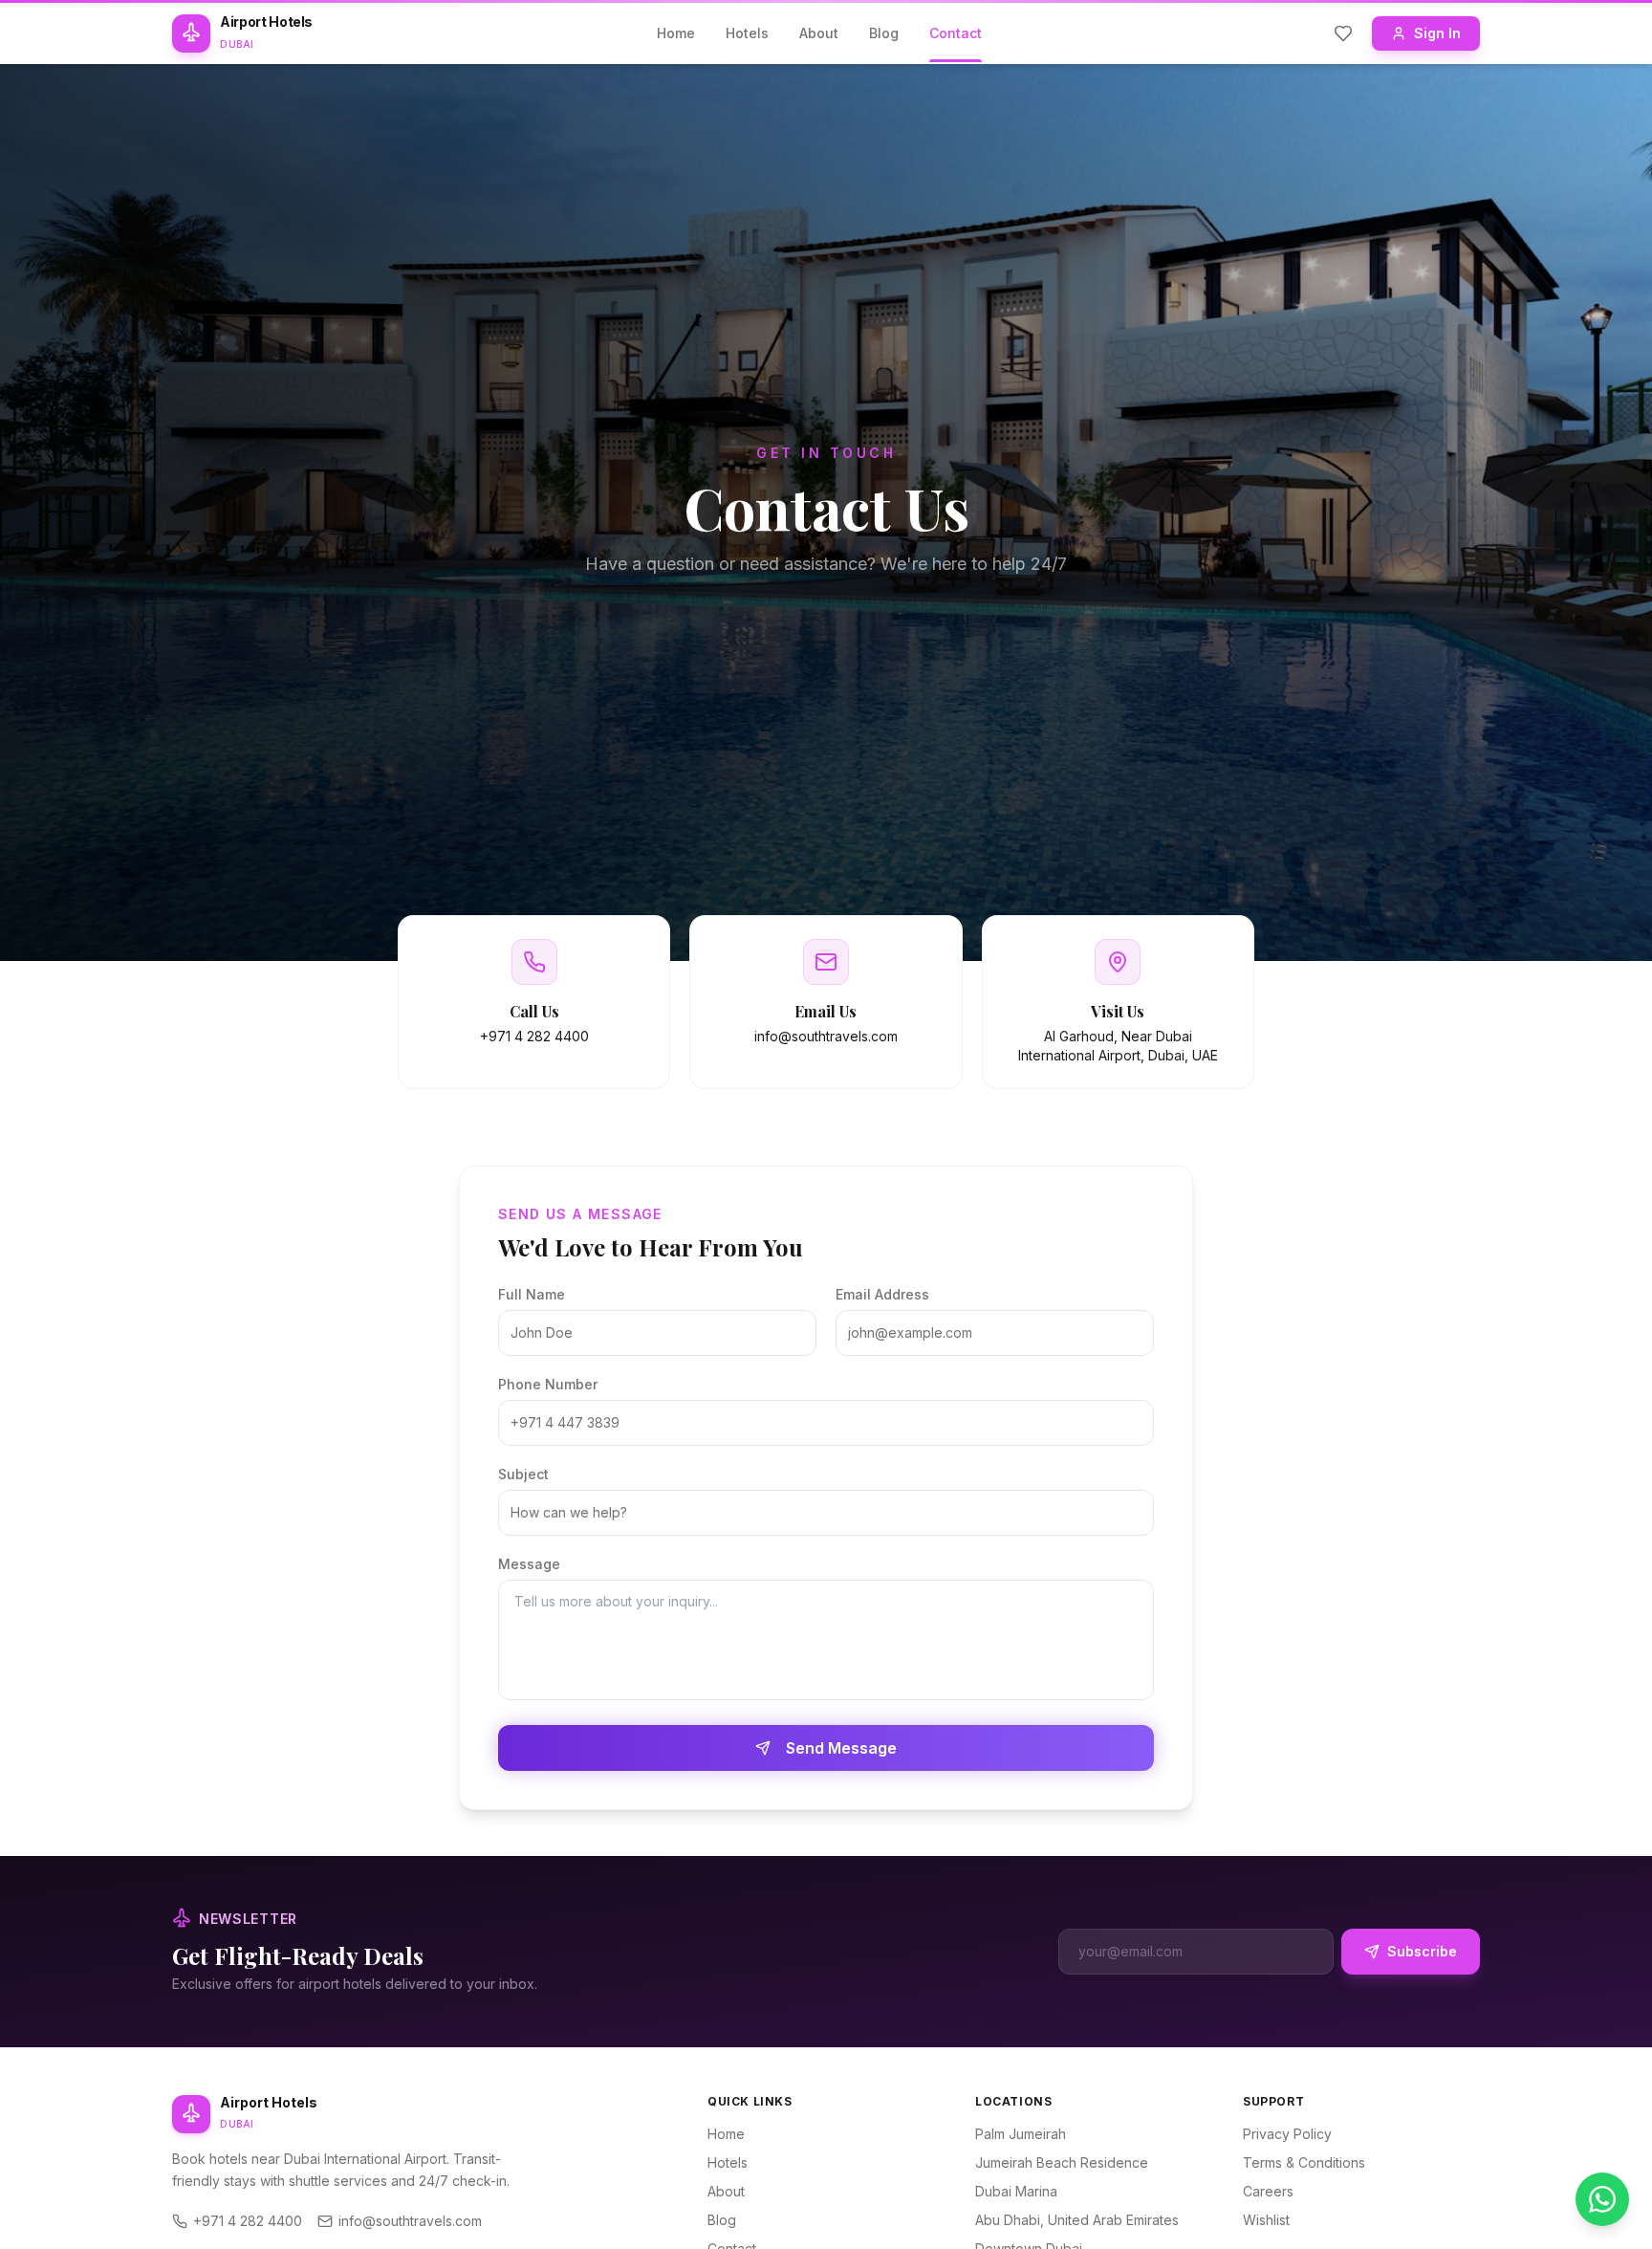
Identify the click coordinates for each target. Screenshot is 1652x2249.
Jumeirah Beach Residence (1062, 2162)
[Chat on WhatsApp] (1602, 2199)
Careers (1268, 2191)
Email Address (882, 1294)
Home (676, 33)
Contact (956, 33)
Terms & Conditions (1304, 2162)
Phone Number (548, 1384)
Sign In (1437, 33)
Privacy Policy (1287, 2134)
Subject (523, 1474)
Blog (884, 33)
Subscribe (1422, 1951)
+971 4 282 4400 (248, 2221)
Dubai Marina (1016, 2191)
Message (529, 1564)
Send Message (841, 1748)
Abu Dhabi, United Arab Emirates (1077, 2220)
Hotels (747, 33)
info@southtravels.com (410, 2221)
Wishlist (1266, 2220)
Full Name (532, 1294)
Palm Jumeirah (1021, 2134)
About (819, 33)
